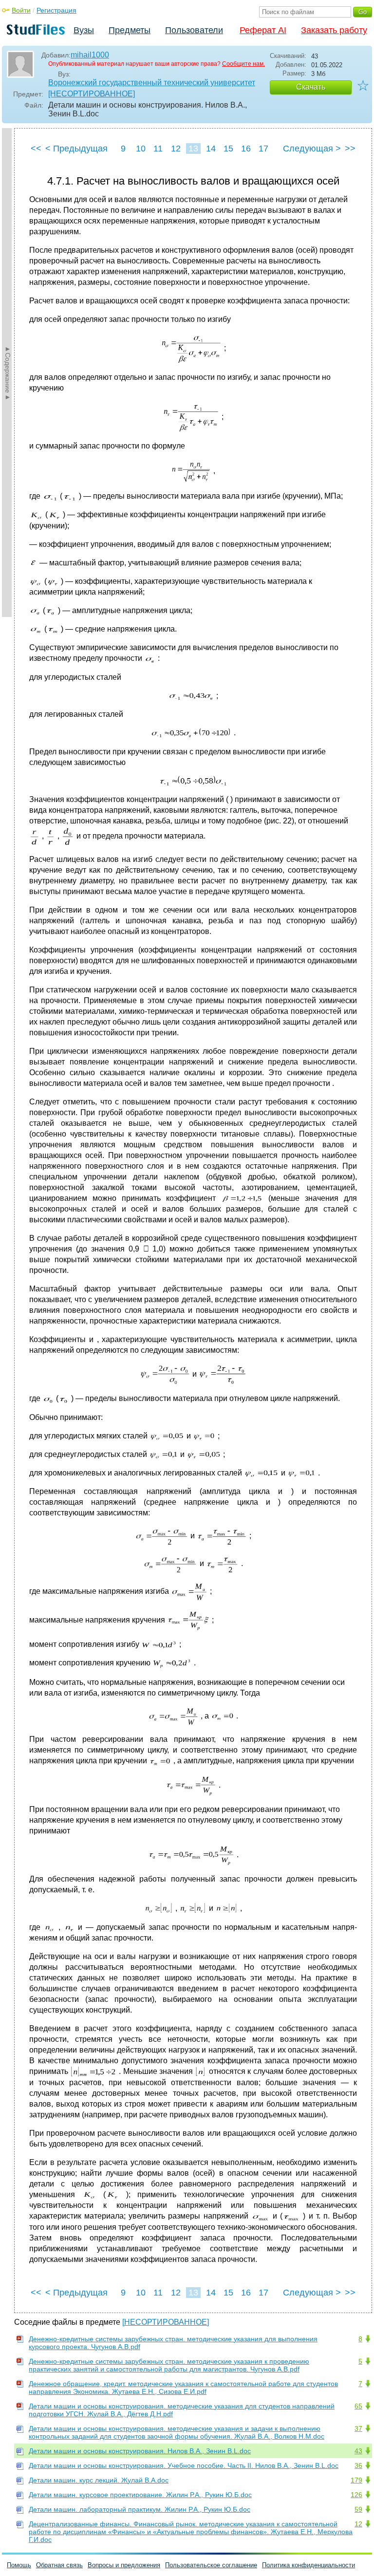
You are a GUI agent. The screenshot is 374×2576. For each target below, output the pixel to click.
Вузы (84, 30)
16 (246, 149)
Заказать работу (334, 30)
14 (211, 149)
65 (358, 2406)
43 (358, 2451)
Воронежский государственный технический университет (152, 83)
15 (228, 149)
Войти (21, 10)
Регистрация (56, 10)
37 (358, 2428)
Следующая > (312, 149)
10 (141, 149)
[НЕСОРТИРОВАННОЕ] (92, 94)
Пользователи (194, 30)
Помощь (19, 2565)
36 (358, 2465)
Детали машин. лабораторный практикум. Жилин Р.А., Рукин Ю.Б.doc (140, 2509)
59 (358, 2509)
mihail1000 (90, 55)
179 (356, 2480)
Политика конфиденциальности (309, 2565)
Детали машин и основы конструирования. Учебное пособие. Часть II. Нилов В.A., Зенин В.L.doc (184, 2465)
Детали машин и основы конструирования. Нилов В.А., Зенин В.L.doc (140, 2451)
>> (350, 149)
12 (176, 149)
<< (36, 149)
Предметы (130, 30)
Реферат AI (263, 30)
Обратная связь (59, 2565)
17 (263, 149)
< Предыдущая (76, 149)
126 (356, 2495)
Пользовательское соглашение (211, 2565)
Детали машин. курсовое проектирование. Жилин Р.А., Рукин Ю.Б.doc (140, 2495)
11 (158, 149)
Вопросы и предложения (124, 2565)
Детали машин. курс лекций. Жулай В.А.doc (99, 2480)
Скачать (311, 87)
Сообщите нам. (243, 64)
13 (193, 149)
